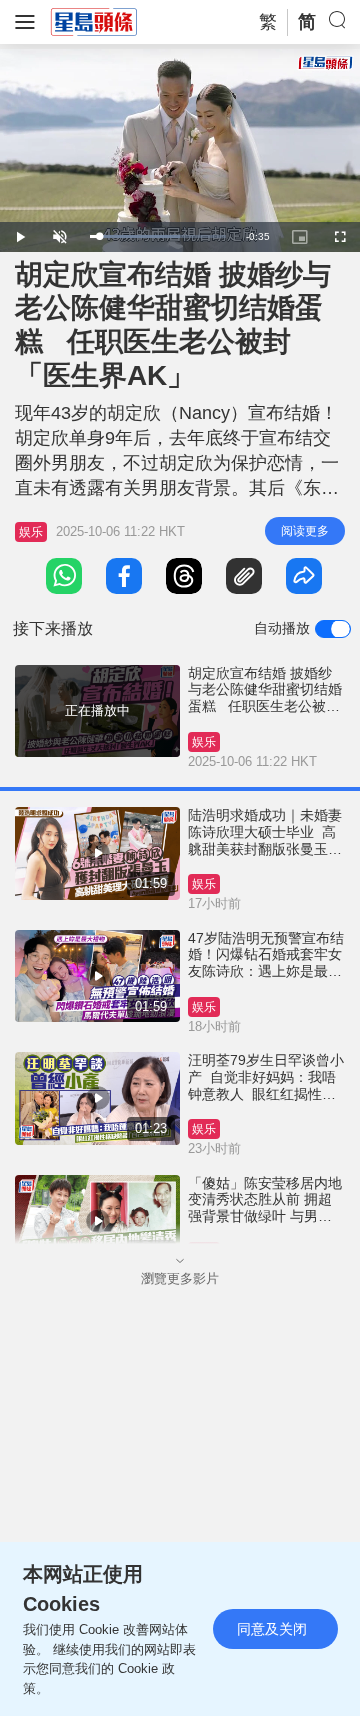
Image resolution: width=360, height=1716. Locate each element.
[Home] (94, 21)
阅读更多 (305, 531)
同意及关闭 (272, 1629)
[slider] (158, 236)
